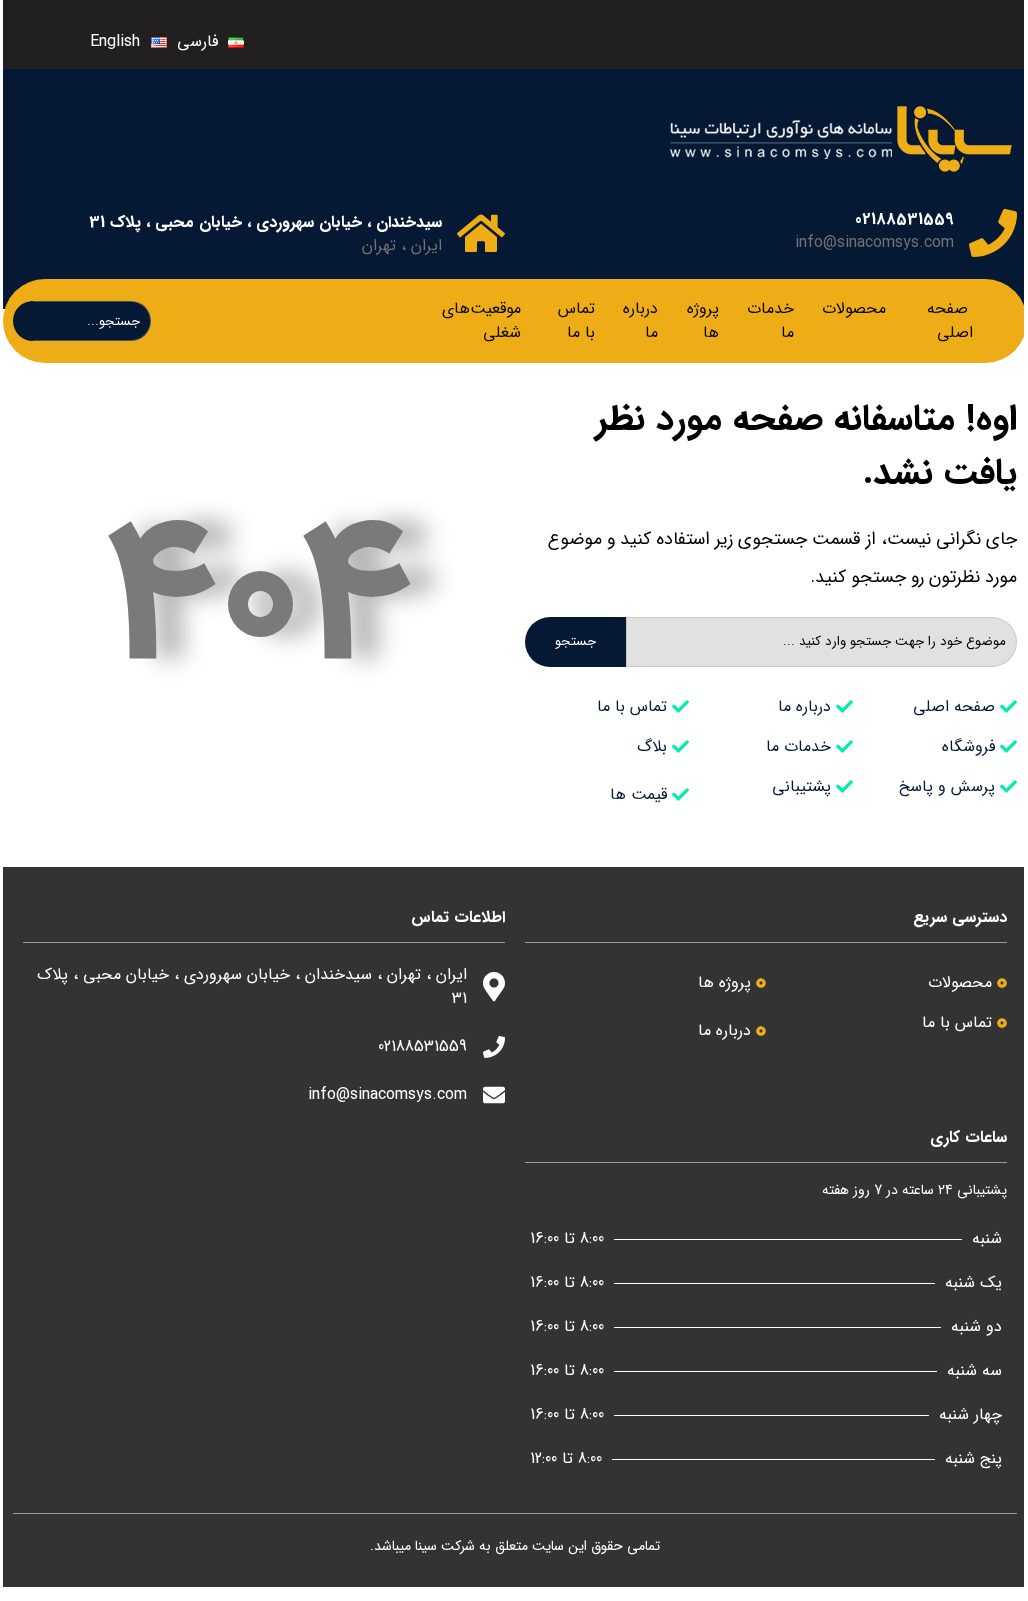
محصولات (854, 308)
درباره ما (640, 320)
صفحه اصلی (950, 320)
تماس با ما (576, 320)
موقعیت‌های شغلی (481, 320)
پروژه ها (703, 320)
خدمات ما (770, 320)
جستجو (575, 641)
